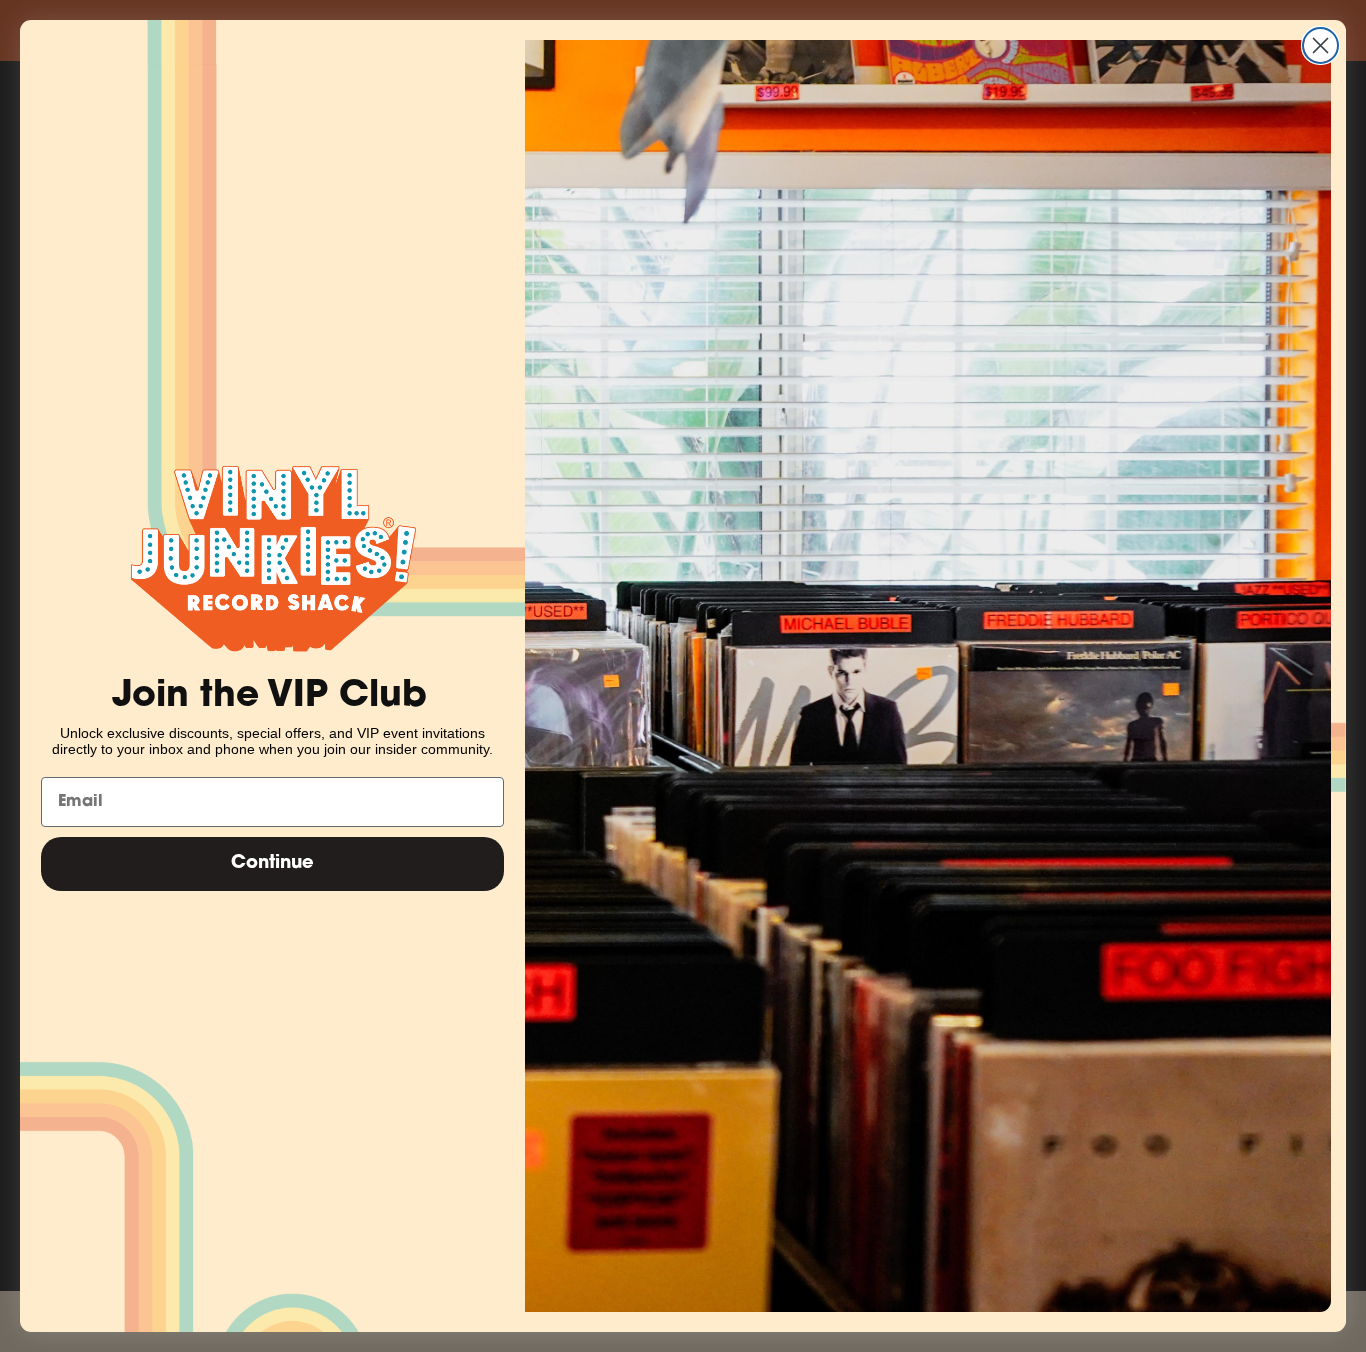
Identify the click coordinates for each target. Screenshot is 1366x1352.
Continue (272, 864)
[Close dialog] (1320, 45)
